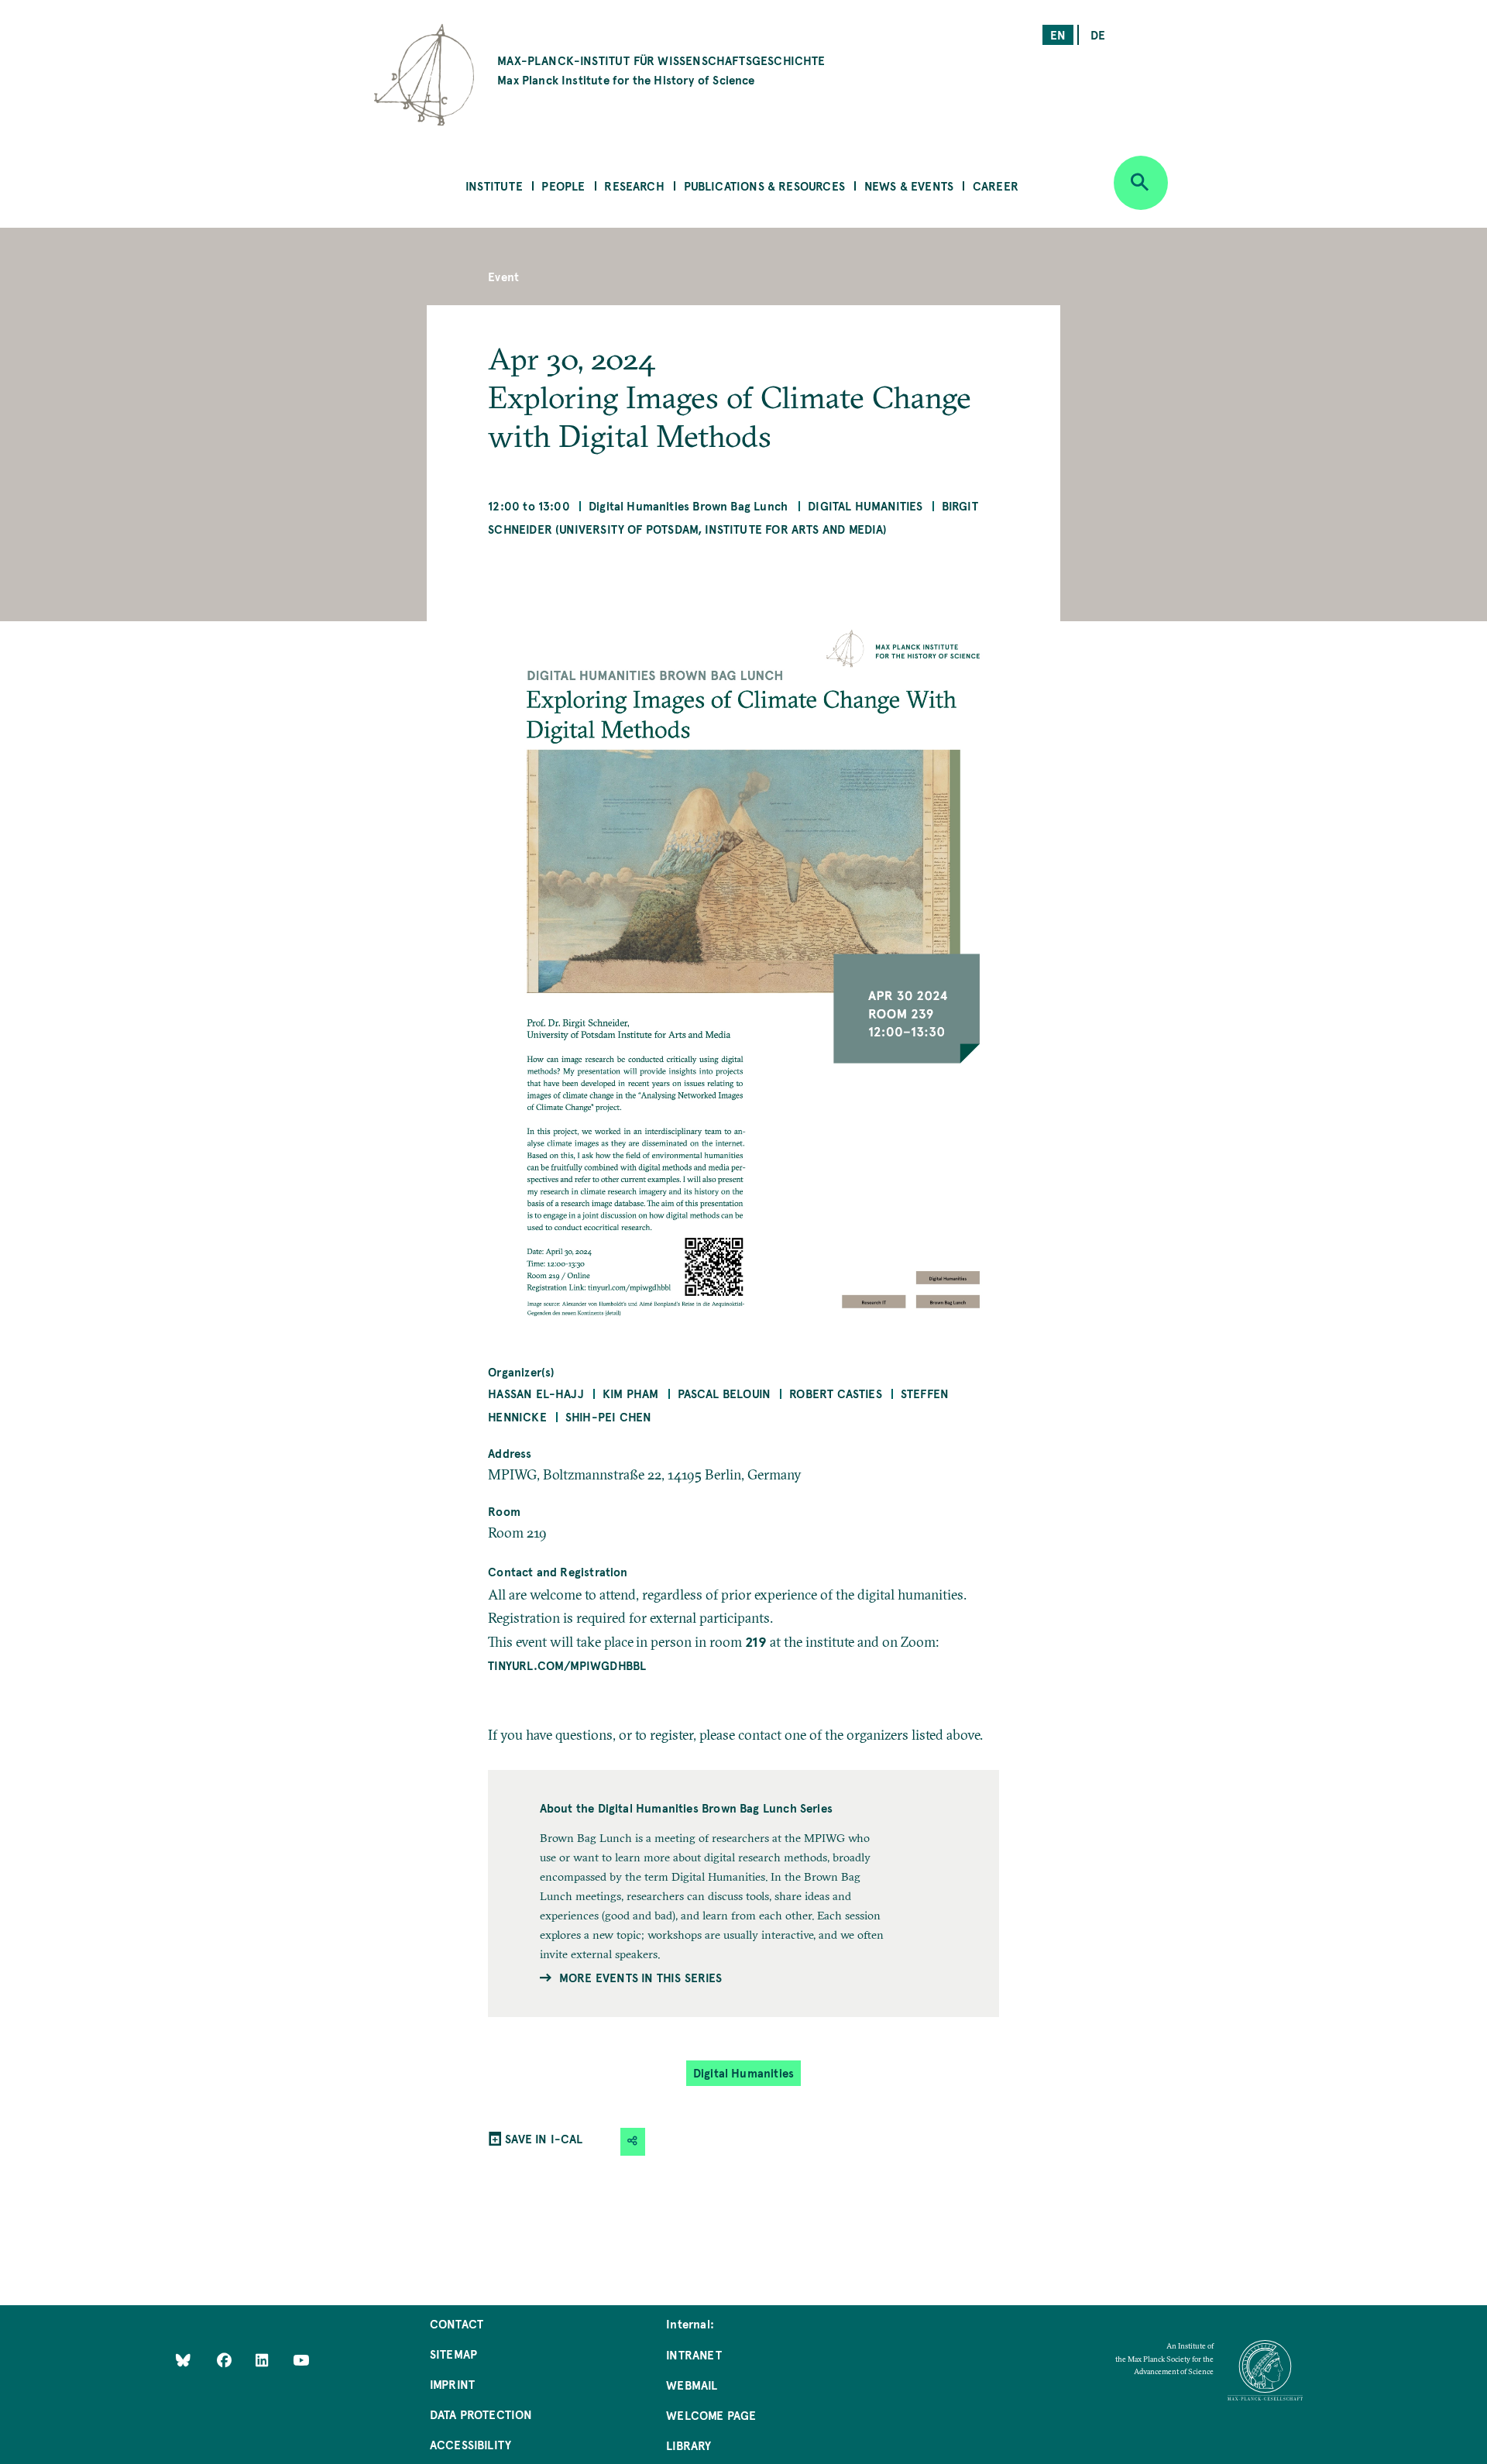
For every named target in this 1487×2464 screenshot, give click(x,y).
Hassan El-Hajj (536, 1393)
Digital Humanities (865, 505)
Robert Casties (836, 1393)
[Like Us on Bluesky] (183, 2359)
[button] (633, 2141)
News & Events (909, 186)
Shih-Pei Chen (608, 1416)
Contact (457, 2323)
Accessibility (470, 2444)
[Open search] (1141, 183)
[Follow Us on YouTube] (301, 2359)
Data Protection (481, 2414)
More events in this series (641, 1977)
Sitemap (453, 2354)
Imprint (452, 2384)
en (1058, 34)
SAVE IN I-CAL (544, 2138)
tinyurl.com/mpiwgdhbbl (567, 1665)
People (563, 186)
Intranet (694, 2354)
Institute (494, 186)
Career (996, 186)
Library (689, 2445)
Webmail (692, 2385)
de (1098, 34)
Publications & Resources (764, 186)
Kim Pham (630, 1393)
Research (634, 186)
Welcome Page (711, 2415)
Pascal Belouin (725, 1393)
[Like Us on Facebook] (226, 2359)
